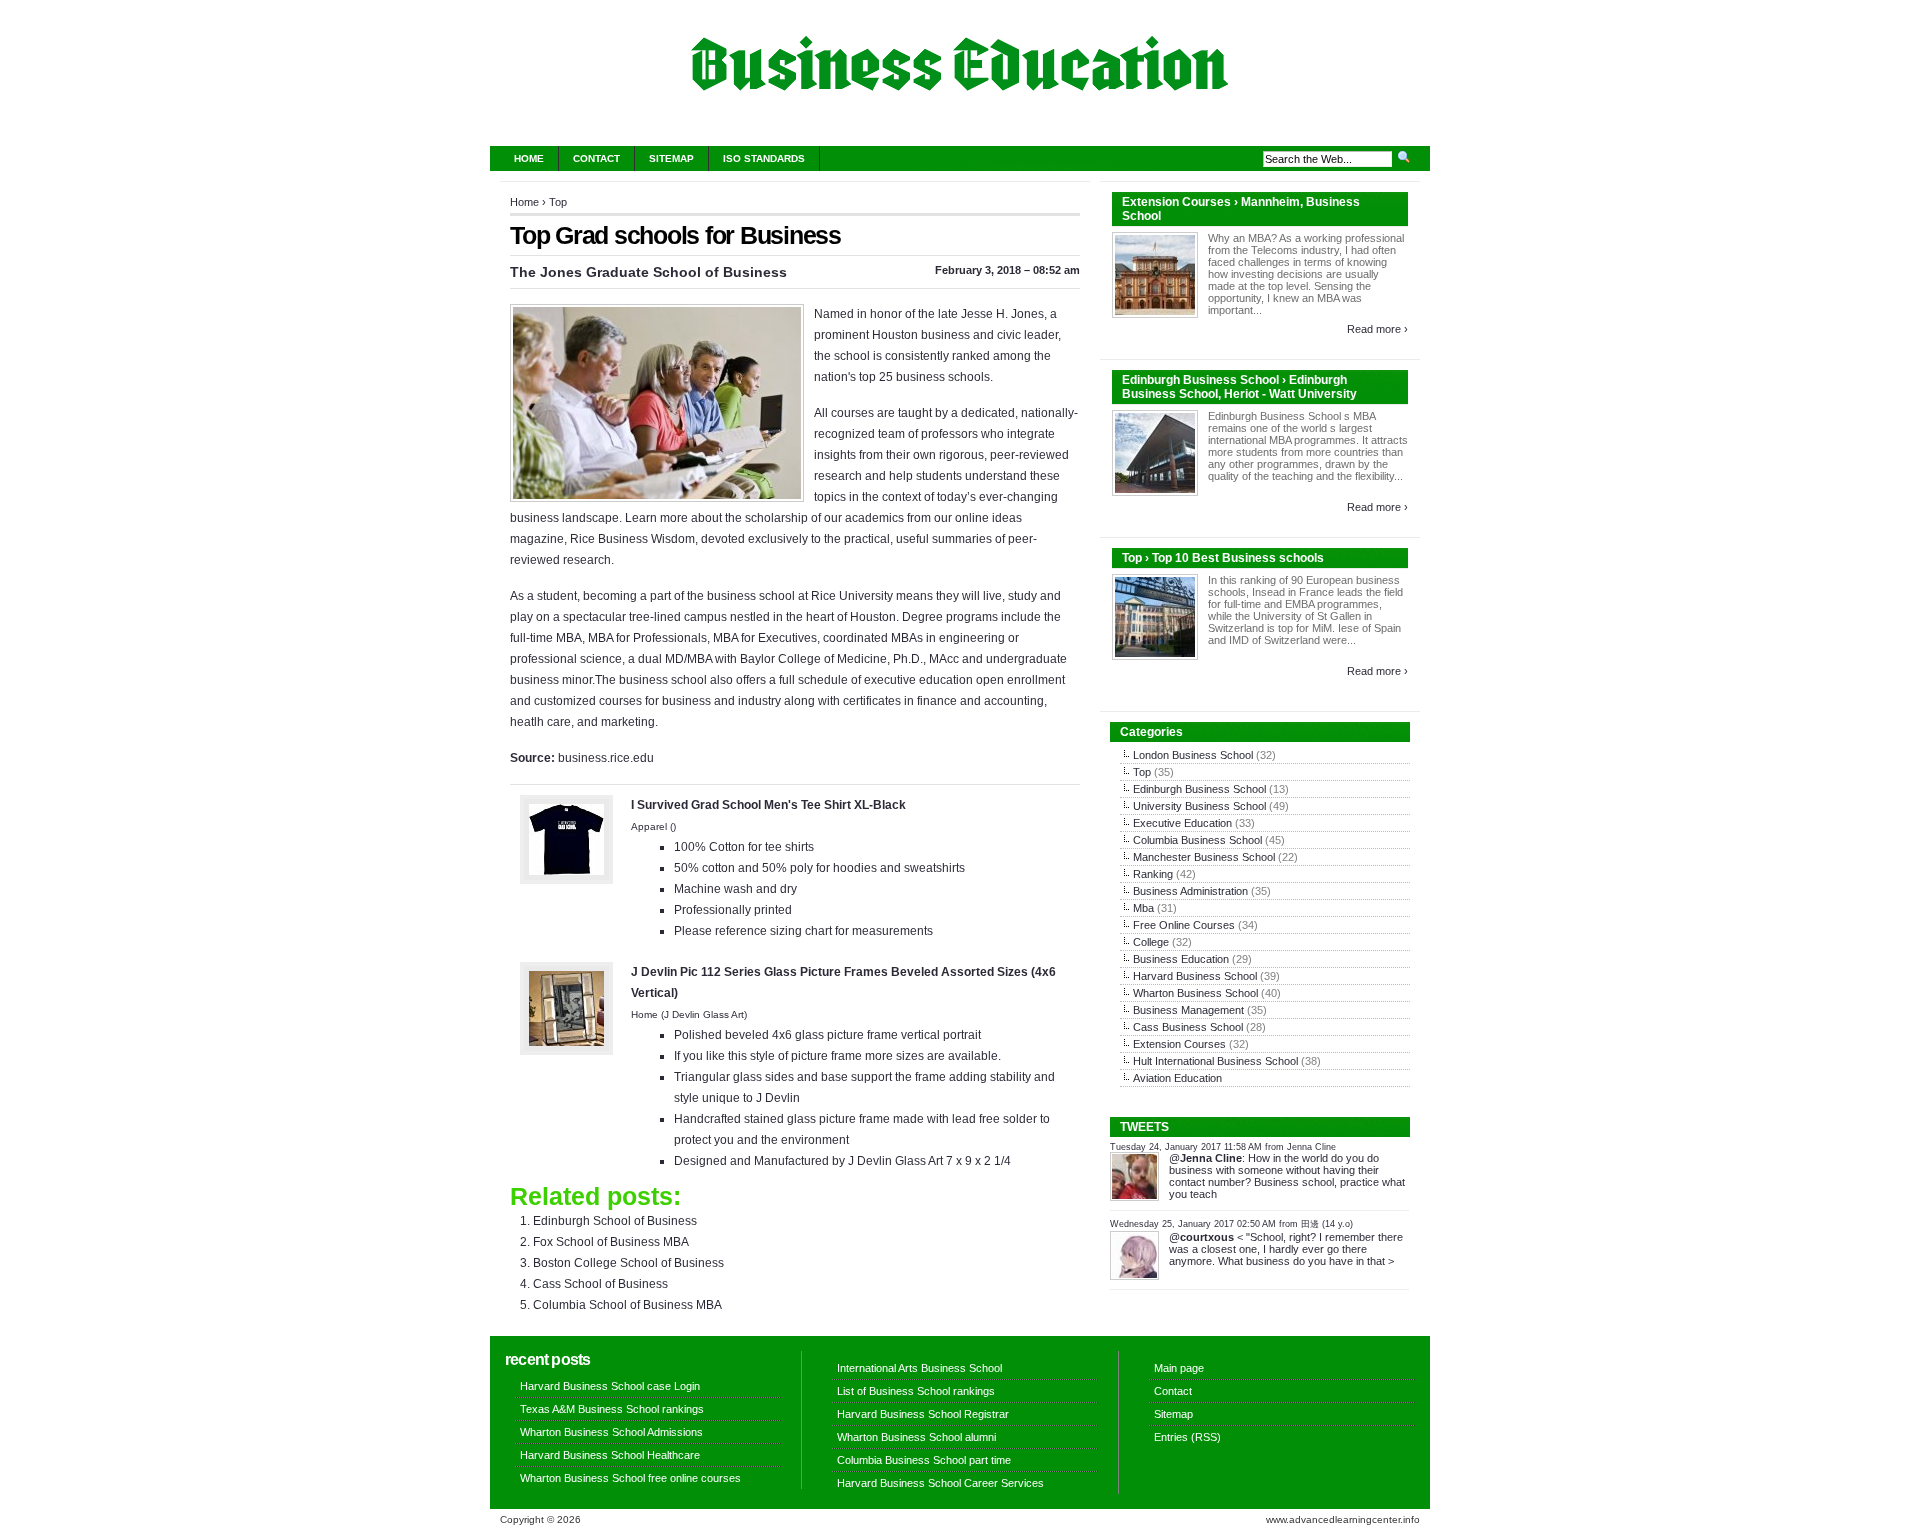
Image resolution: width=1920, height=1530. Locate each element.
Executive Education (1182, 823)
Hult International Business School (1215, 1061)
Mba (1143, 908)
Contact (596, 158)
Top (558, 202)
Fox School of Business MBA (611, 1242)
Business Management (1188, 1010)
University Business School (1199, 806)
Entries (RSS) (1187, 1437)
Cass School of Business (600, 1284)
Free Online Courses (1184, 925)
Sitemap (671, 158)
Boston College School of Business (628, 1263)
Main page (1179, 1368)
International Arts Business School (919, 1368)
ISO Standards (764, 158)
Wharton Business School (1195, 993)
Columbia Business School (1197, 840)
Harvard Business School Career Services (940, 1483)
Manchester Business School (1204, 857)
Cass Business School (1188, 1027)
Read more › (1377, 329)
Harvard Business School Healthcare (610, 1455)
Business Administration (1190, 891)
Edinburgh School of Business (615, 1221)
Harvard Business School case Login (610, 1386)
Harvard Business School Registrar (923, 1414)
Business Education (1181, 959)
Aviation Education (1177, 1078)
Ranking (1153, 874)
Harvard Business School (1195, 976)
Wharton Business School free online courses (630, 1478)
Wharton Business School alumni (916, 1437)
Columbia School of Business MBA (627, 1305)
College (1151, 942)
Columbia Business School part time (924, 1460)
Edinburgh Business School (1199, 789)
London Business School (1193, 755)
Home (529, 158)
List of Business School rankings (916, 1391)
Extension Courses (1179, 1044)
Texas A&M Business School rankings (612, 1409)
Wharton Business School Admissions (611, 1432)
